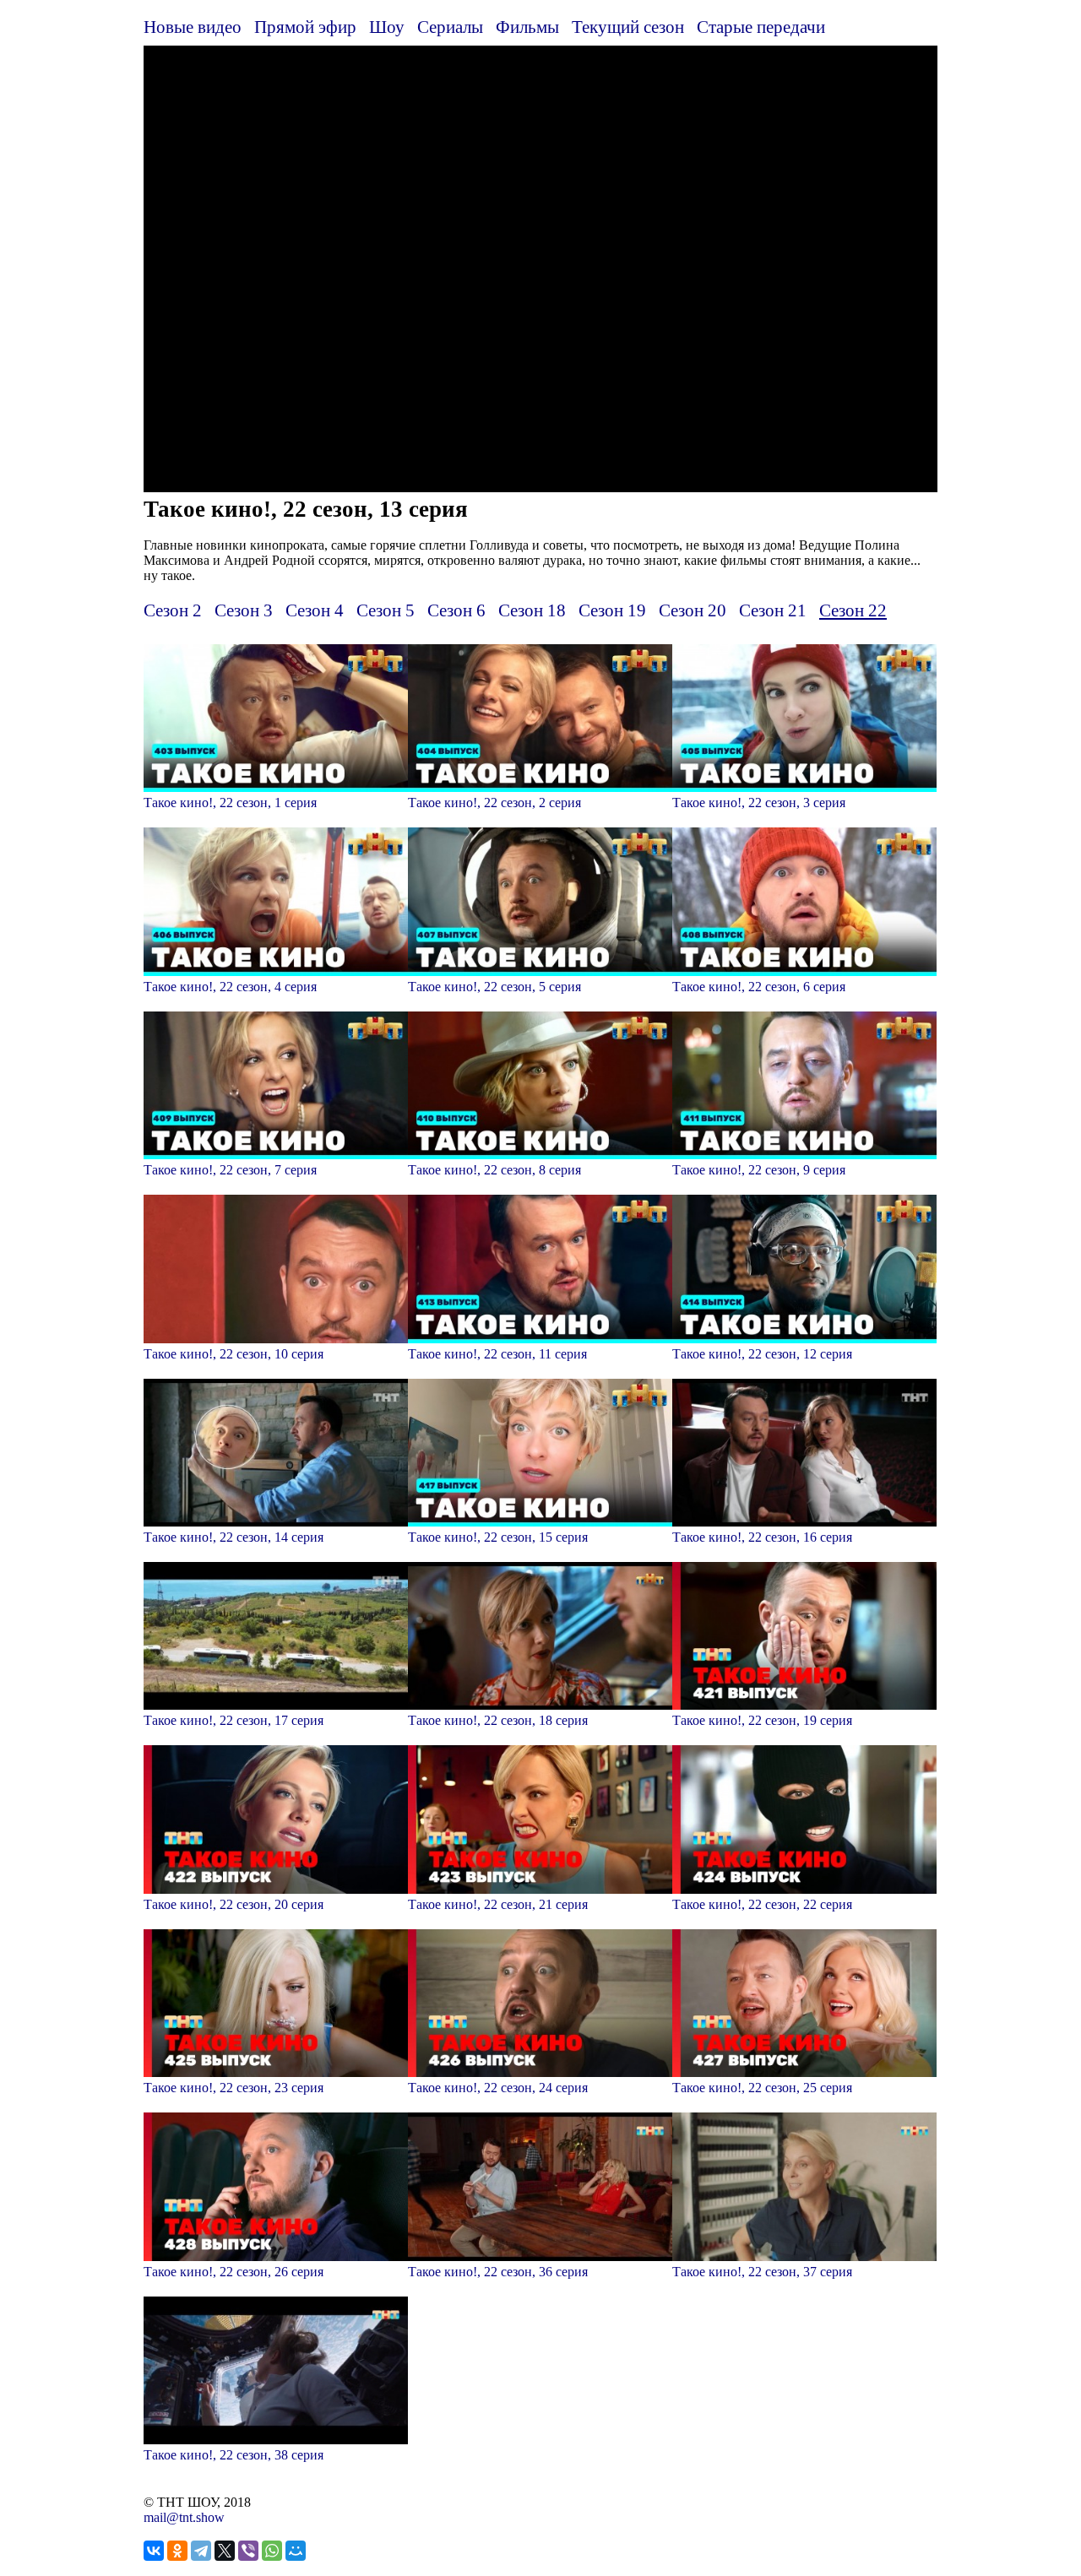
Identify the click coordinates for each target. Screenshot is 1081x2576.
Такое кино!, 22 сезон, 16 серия (762, 1537)
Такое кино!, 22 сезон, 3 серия (759, 803)
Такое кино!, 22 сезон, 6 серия (759, 987)
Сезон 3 (244, 610)
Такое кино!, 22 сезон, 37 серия (762, 2272)
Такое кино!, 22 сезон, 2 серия (494, 803)
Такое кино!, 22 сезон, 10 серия (234, 1354)
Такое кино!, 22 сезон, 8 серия (494, 1170)
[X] (225, 2551)
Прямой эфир (305, 27)
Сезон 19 (612, 610)
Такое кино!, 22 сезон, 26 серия (234, 2272)
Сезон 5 (386, 610)
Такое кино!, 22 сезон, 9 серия (759, 1170)
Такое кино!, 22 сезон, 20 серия (234, 1904)
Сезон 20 (693, 610)
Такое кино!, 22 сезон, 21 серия (498, 1904)
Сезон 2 (173, 610)
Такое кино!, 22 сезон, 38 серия (234, 2455)
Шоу (387, 27)
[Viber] (248, 2551)
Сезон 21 (773, 610)
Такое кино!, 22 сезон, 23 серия (234, 2088)
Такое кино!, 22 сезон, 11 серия (497, 1354)
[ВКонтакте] (154, 2551)
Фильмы (527, 27)
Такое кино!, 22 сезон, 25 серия (762, 2088)
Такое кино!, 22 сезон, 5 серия (494, 987)
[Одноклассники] (177, 2551)
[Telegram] (201, 2551)
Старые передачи (761, 27)
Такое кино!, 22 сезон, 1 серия (230, 803)
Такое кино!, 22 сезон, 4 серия (230, 987)
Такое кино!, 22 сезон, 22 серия (762, 1904)
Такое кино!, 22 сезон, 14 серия (234, 1537)
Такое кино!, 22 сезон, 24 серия (498, 2088)
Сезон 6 (456, 610)
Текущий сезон (628, 27)
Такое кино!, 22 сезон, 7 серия (230, 1170)
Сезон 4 (315, 610)
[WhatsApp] (272, 2551)
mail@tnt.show (184, 2517)
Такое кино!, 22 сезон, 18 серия (498, 1720)
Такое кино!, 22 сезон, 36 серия (498, 2272)
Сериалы (450, 27)
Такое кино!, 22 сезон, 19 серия (762, 1720)
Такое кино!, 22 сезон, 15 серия (498, 1537)
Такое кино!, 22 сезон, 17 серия (234, 1720)
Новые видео (193, 27)
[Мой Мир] (296, 2551)
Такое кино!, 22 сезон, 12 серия (762, 1354)
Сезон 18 (532, 610)
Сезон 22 (853, 610)
